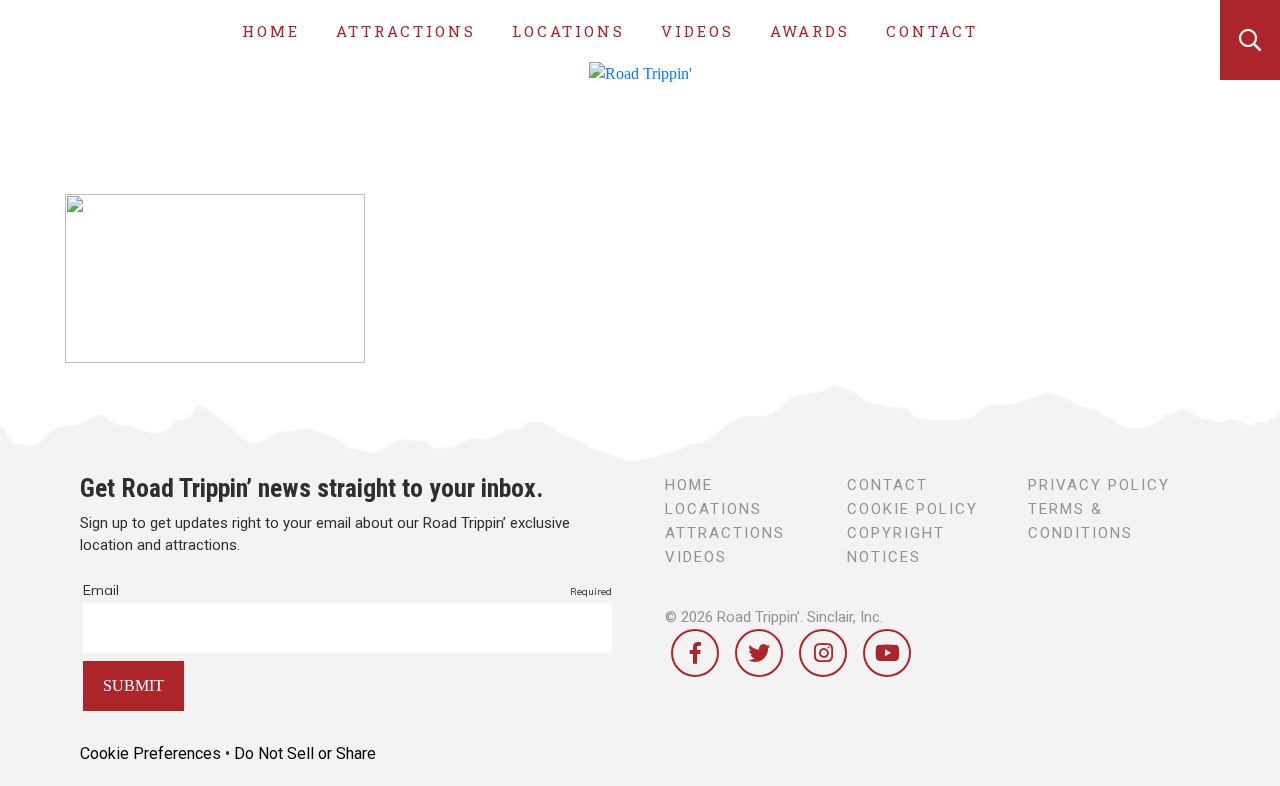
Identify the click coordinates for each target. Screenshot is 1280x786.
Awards (810, 31)
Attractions (406, 31)
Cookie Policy (912, 509)
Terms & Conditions (1080, 521)
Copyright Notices (896, 545)
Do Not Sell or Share (305, 753)
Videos (697, 31)
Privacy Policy (1099, 485)
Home (271, 31)
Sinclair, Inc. (845, 617)
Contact (932, 31)
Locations (568, 31)
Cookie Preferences (150, 753)
